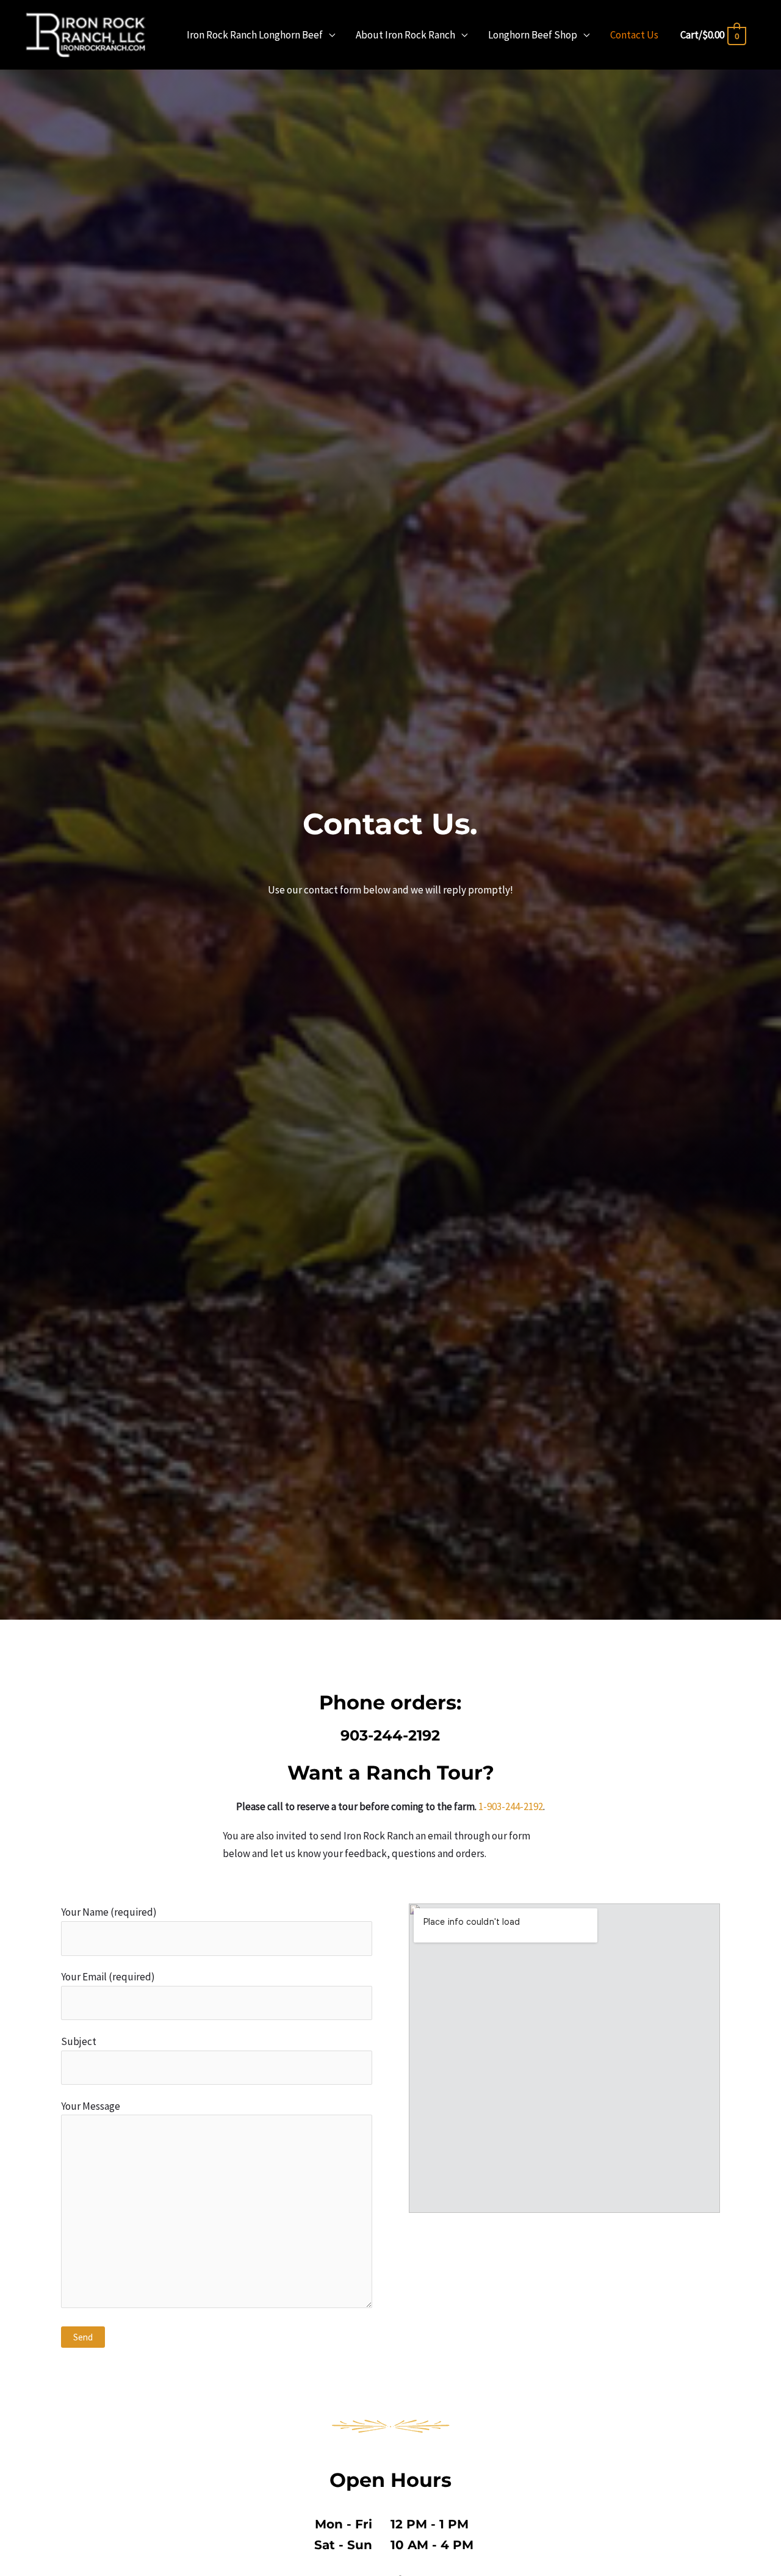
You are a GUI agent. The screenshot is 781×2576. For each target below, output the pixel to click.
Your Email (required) (108, 1977)
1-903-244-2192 (511, 1806)
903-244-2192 (390, 1735)
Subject (79, 2041)
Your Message (91, 2106)
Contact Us (634, 35)
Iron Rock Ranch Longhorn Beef (255, 35)
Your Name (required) (109, 1912)
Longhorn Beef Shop (533, 35)
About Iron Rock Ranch (405, 35)
